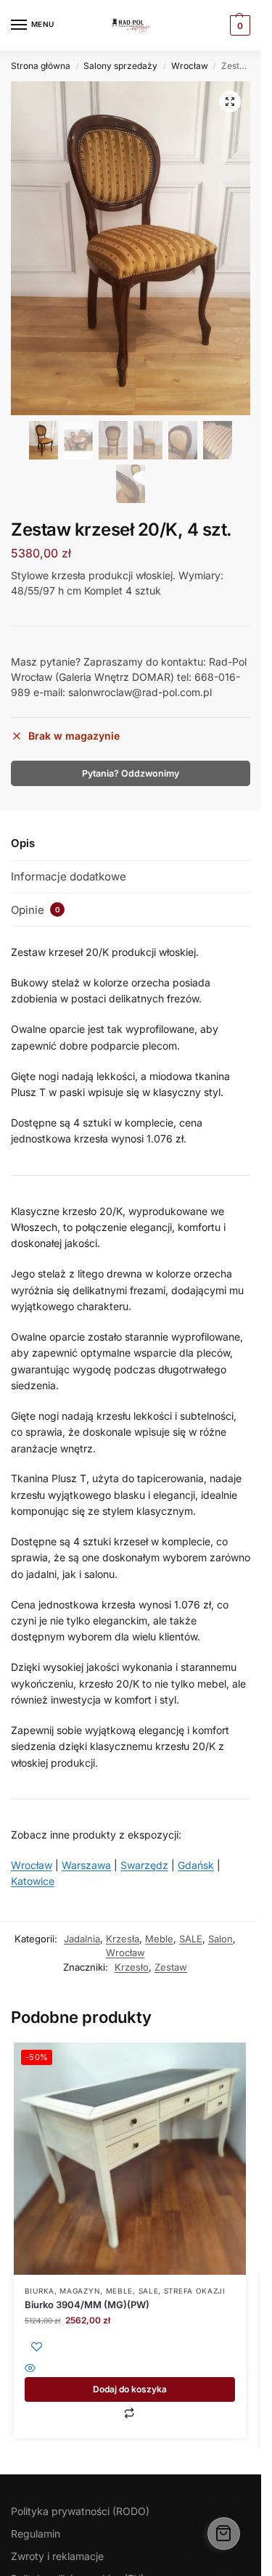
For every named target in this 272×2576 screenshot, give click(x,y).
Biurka (40, 2291)
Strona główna (41, 66)
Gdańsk (196, 1865)
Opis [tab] (23, 843)
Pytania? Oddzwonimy (131, 773)
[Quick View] (130, 2369)
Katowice (33, 1881)
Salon (221, 1939)
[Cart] (224, 2534)
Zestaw (171, 1967)
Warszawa (86, 1865)
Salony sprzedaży (120, 66)
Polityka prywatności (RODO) (80, 2511)
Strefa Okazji (195, 2291)
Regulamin (36, 2534)
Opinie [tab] (36, 910)
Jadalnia (82, 1939)
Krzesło (132, 1967)
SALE (191, 1939)
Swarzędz (144, 1865)
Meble (159, 1939)
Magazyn (80, 2291)
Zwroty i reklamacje (57, 2556)
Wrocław (190, 66)
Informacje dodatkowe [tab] (69, 876)
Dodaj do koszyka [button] (130, 2389)
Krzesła (123, 1939)
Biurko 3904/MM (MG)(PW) (87, 2305)
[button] (230, 102)
